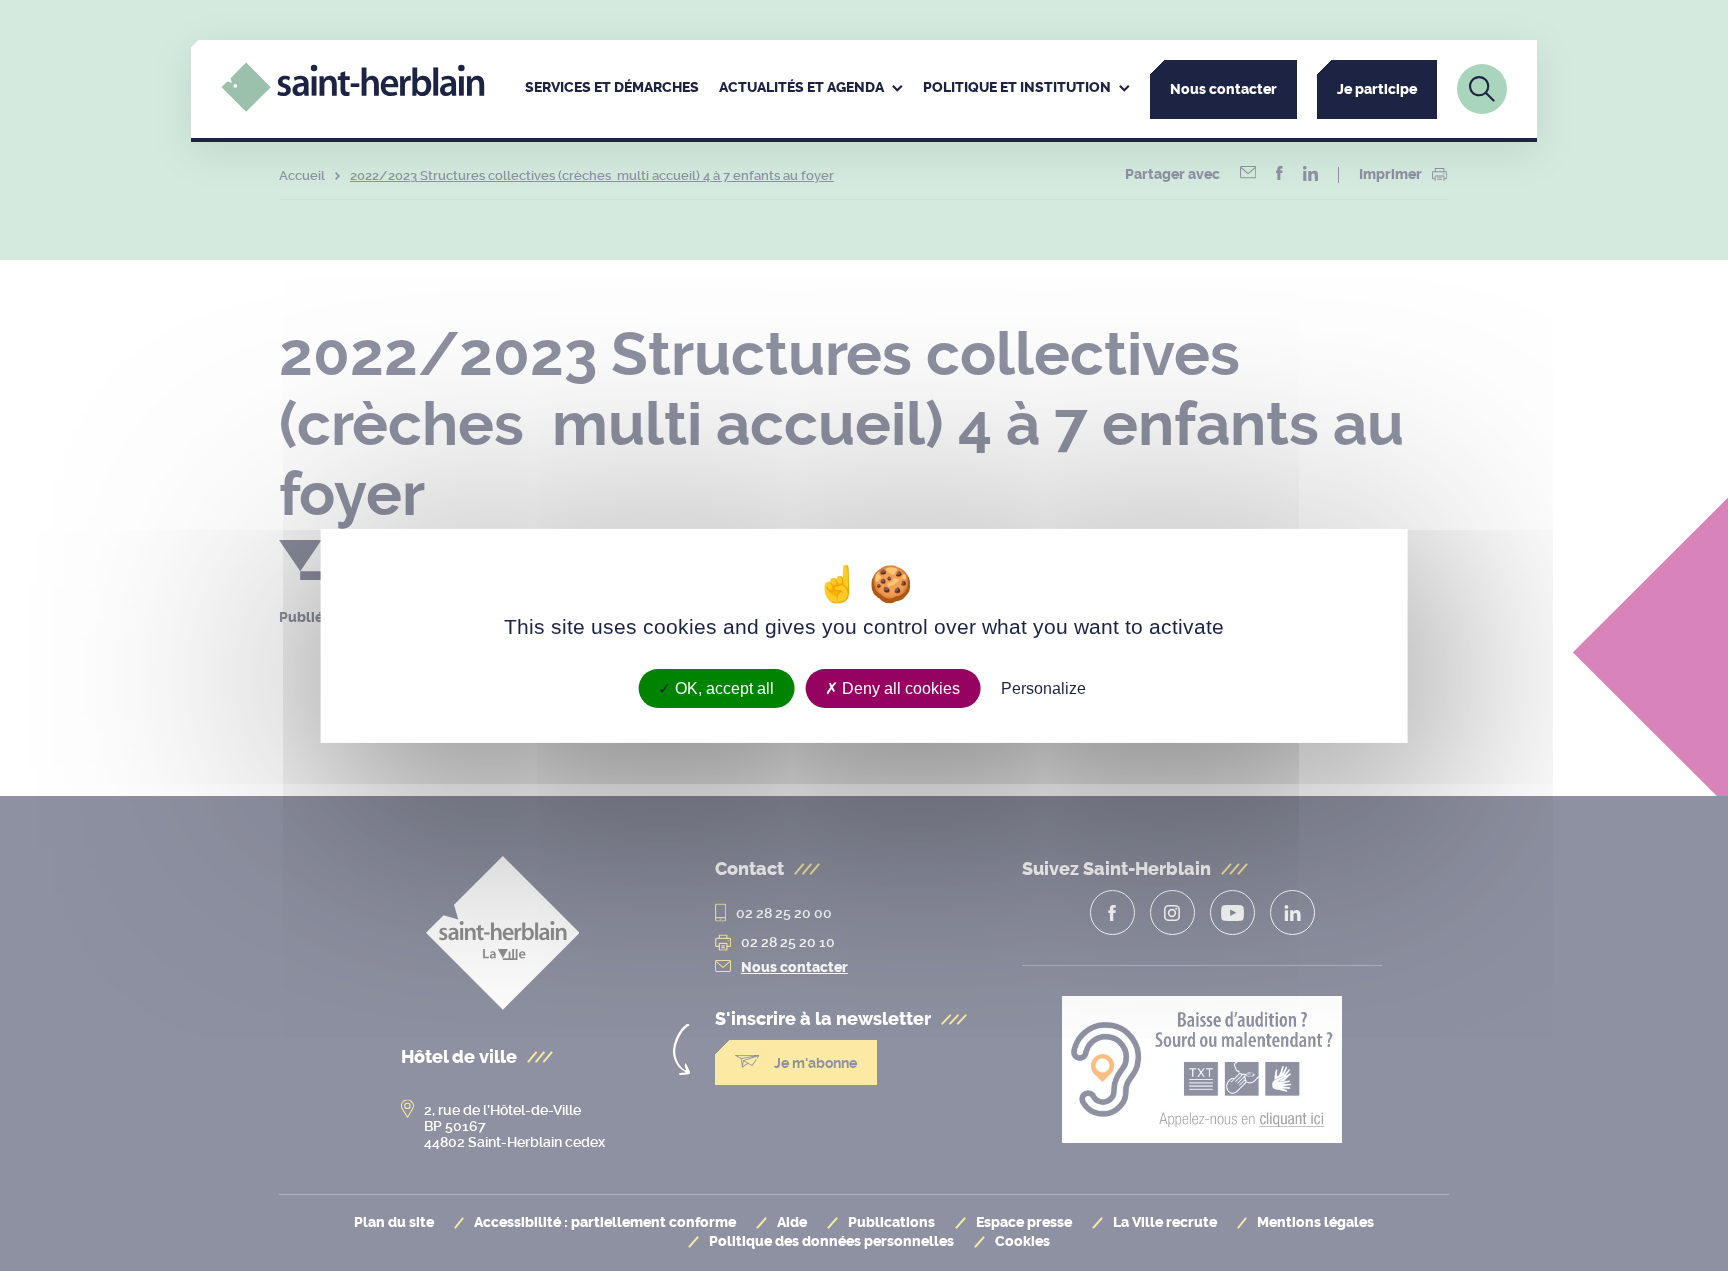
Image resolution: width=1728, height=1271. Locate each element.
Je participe (1377, 89)
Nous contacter (1223, 89)
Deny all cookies (899, 687)
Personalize (1043, 687)
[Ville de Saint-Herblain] (352, 106)
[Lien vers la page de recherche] (1482, 89)
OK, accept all (722, 687)
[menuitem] (612, 89)
